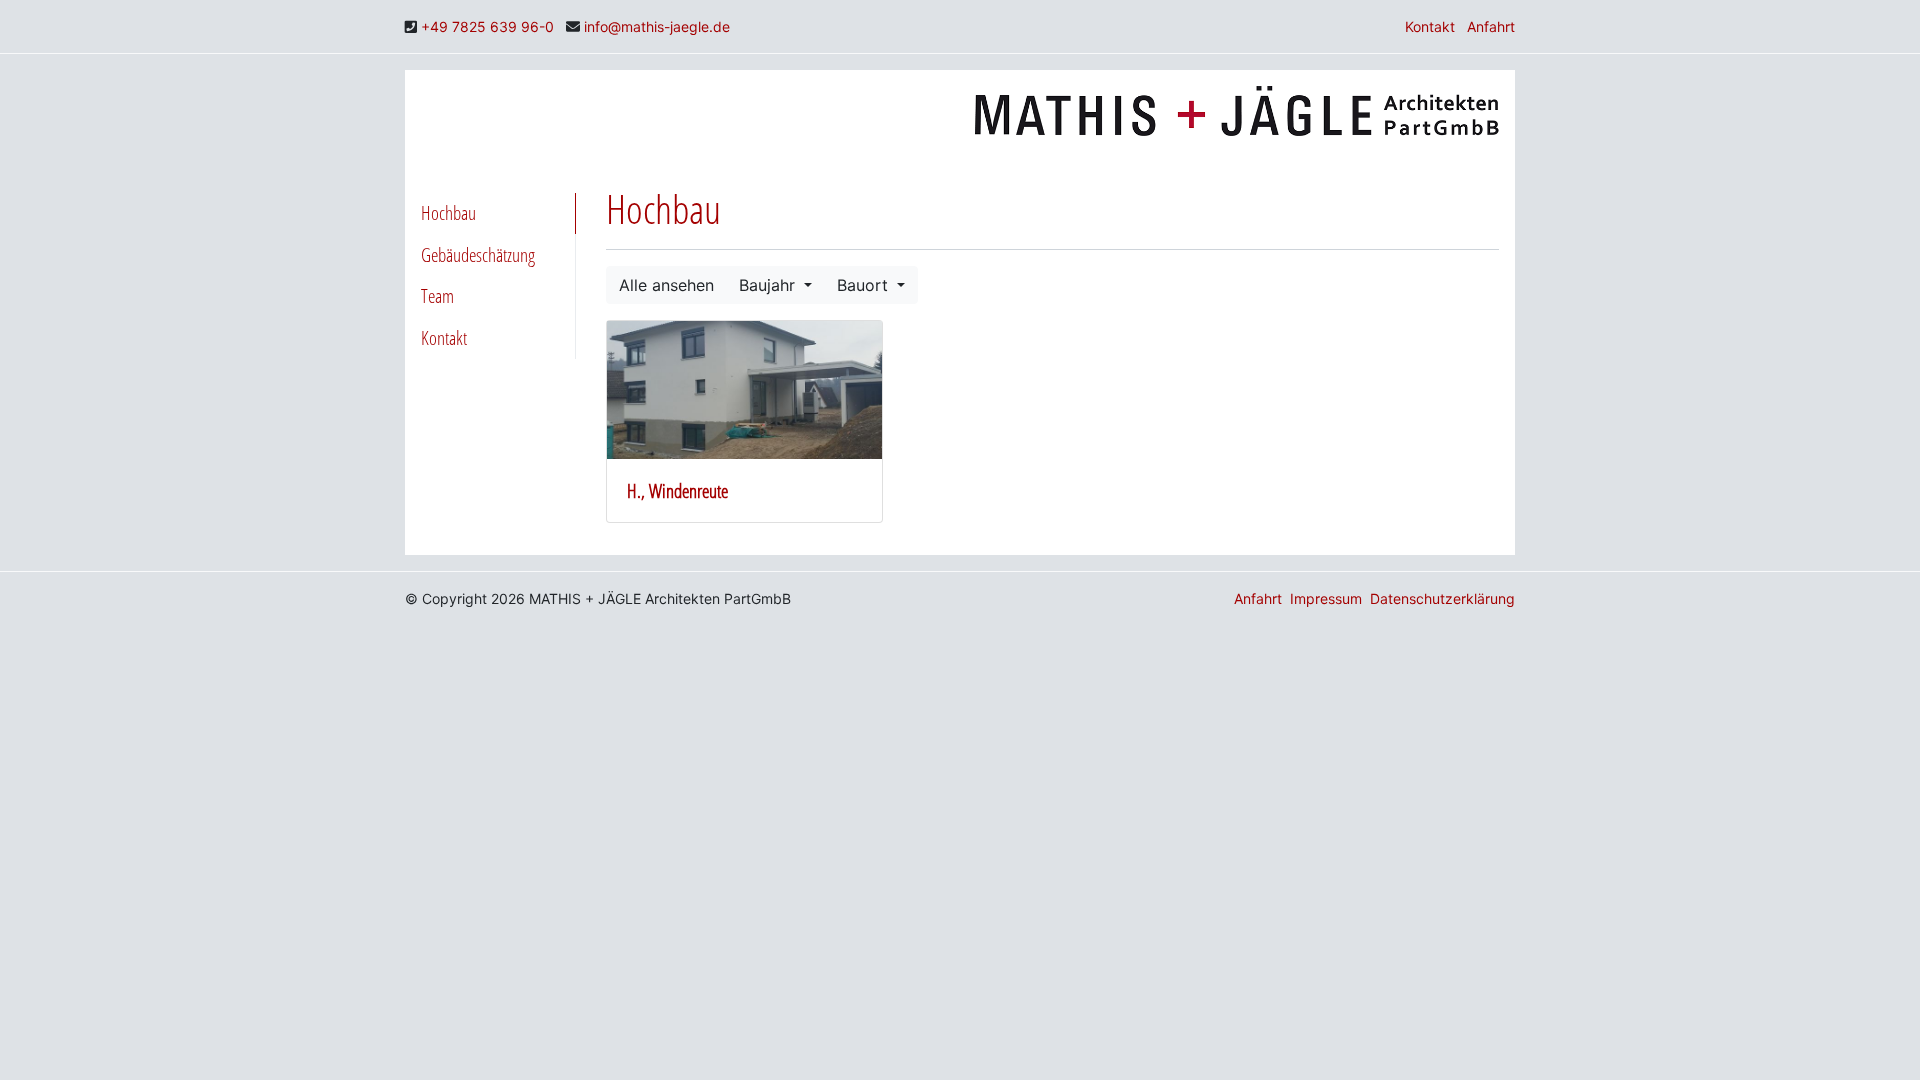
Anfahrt (1491, 26)
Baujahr (769, 285)
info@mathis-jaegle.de (657, 26)
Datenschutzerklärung (1442, 598)
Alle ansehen (666, 285)
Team (437, 295)
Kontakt (1430, 26)
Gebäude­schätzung (478, 254)
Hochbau (448, 212)
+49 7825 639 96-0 (487, 26)
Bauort (865, 285)
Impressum (1326, 598)
